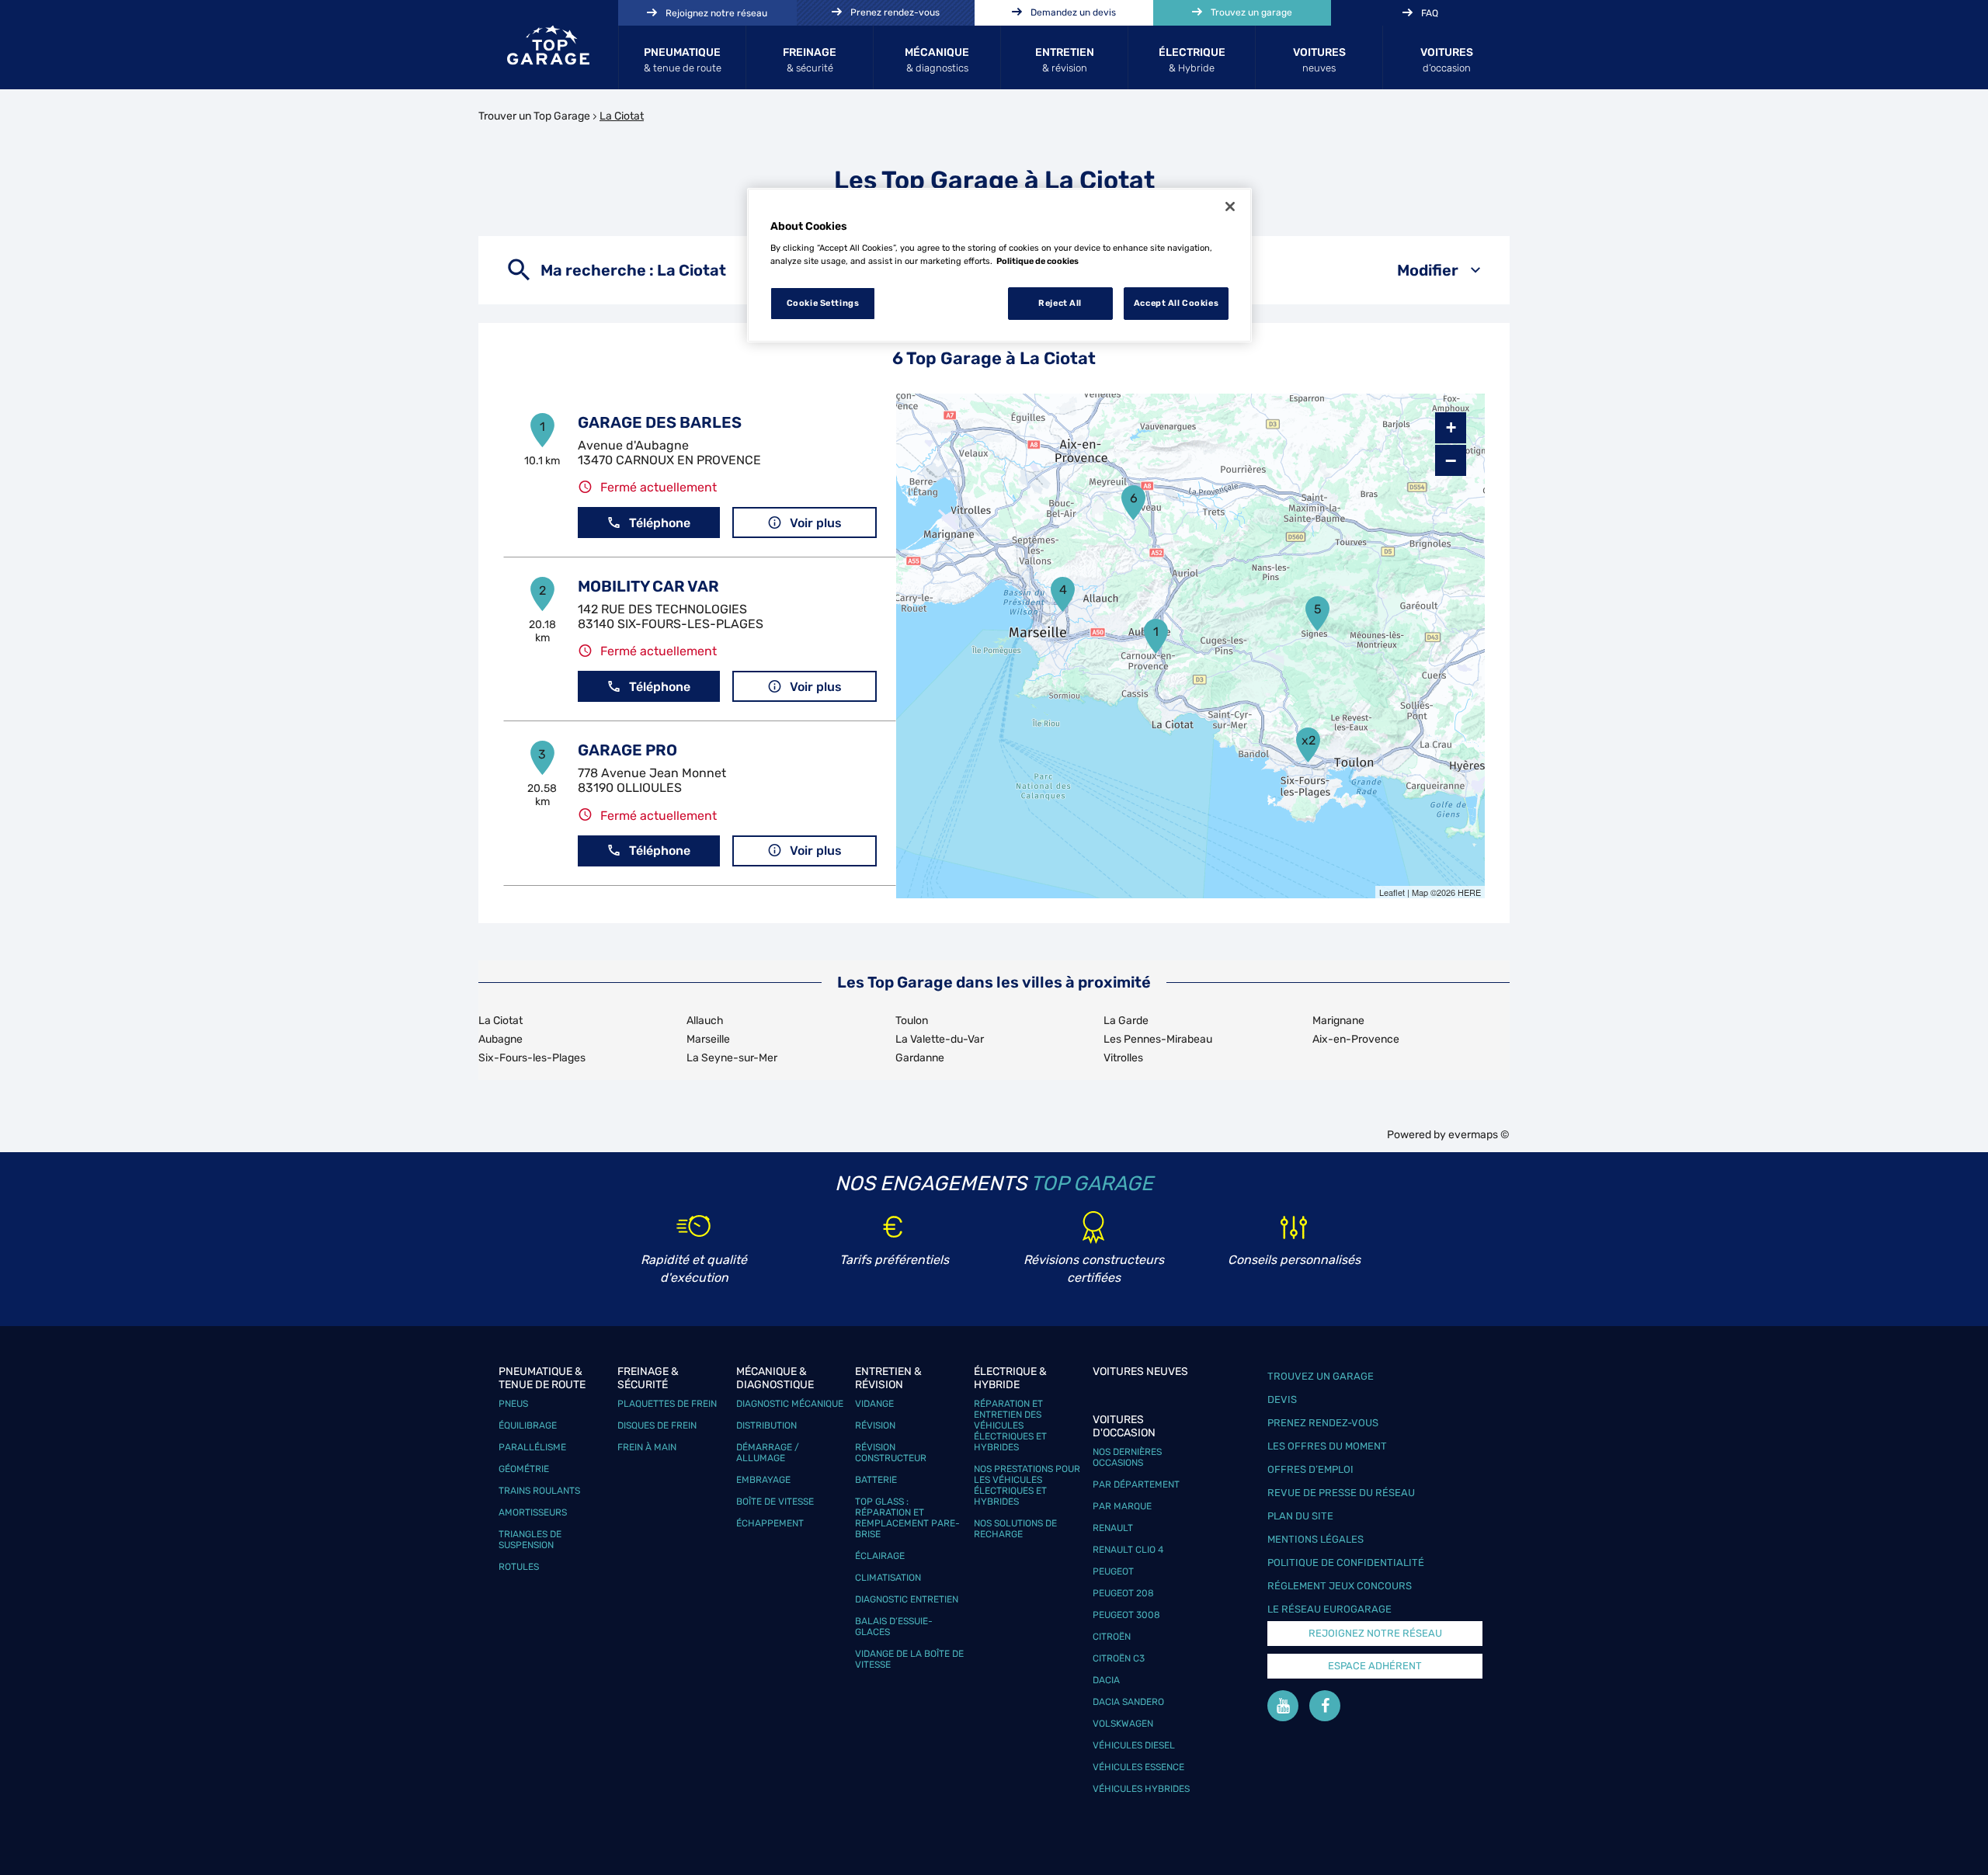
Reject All (1060, 303)
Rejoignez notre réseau (1375, 1633)
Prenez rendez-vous (1323, 1423)
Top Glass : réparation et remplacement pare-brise (907, 1518)
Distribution (766, 1425)
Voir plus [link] (816, 523)
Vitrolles (1123, 1058)
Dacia (1106, 1680)
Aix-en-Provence (1356, 1039)
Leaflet (1392, 892)
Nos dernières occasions (1127, 1457)
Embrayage (763, 1480)
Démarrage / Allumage (768, 1453)
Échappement (770, 1523)
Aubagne (500, 1039)
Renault (1113, 1528)
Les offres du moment (1327, 1446)
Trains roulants (539, 1491)
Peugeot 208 (1123, 1593)
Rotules (519, 1567)
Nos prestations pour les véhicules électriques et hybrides (1027, 1485)
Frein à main (647, 1447)
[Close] (1230, 207)
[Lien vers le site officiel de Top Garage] (548, 45)
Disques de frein (657, 1425)
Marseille (708, 1039)
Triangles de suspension (530, 1540)
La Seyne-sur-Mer (732, 1058)
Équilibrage (528, 1425)
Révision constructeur (891, 1453)
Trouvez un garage (1321, 1376)
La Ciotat (500, 1021)
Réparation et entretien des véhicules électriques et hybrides (1010, 1425)
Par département (1136, 1484)
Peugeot (1113, 1571)
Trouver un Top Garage (534, 116)
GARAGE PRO (627, 750)
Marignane (1338, 1021)
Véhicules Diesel (1134, 1745)
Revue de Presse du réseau (1341, 1493)
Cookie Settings (823, 303)
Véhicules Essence (1138, 1767)
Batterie (876, 1480)
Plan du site (1300, 1516)
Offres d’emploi (1310, 1469)
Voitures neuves (1140, 1372)
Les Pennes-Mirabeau (1158, 1039)
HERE (1469, 892)
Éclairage (880, 1556)
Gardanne (920, 1058)
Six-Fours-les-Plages (532, 1058)
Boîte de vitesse (775, 1502)
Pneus (513, 1404)
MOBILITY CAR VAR (648, 586)
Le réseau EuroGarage (1329, 1609)
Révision (875, 1425)
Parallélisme (532, 1447)
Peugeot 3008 (1126, 1615)
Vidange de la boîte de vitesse (909, 1659)
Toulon (912, 1021)
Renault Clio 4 (1128, 1550)
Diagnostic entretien (907, 1599)
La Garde (1126, 1021)
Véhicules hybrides (1141, 1789)
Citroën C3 (1119, 1658)
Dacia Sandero (1128, 1702)
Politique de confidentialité (1346, 1562)
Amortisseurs (533, 1512)
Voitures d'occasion (1124, 1426)
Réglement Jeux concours (1340, 1586)
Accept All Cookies (1176, 303)
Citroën (1112, 1637)
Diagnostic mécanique (790, 1404)
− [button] (1451, 460)
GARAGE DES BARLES (660, 422)
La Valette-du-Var (940, 1039)
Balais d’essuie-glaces (894, 1627)
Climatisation (888, 1578)
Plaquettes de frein (667, 1404)
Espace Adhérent (1375, 1666)
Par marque (1122, 1506)
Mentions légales (1315, 1539)
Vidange (874, 1404)
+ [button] (1451, 427)
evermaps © (1479, 1135)
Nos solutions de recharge (1015, 1529)
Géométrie (524, 1469)
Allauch (705, 1021)
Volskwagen (1123, 1724)
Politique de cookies (1037, 261)
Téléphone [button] (660, 523)
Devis (1282, 1399)
